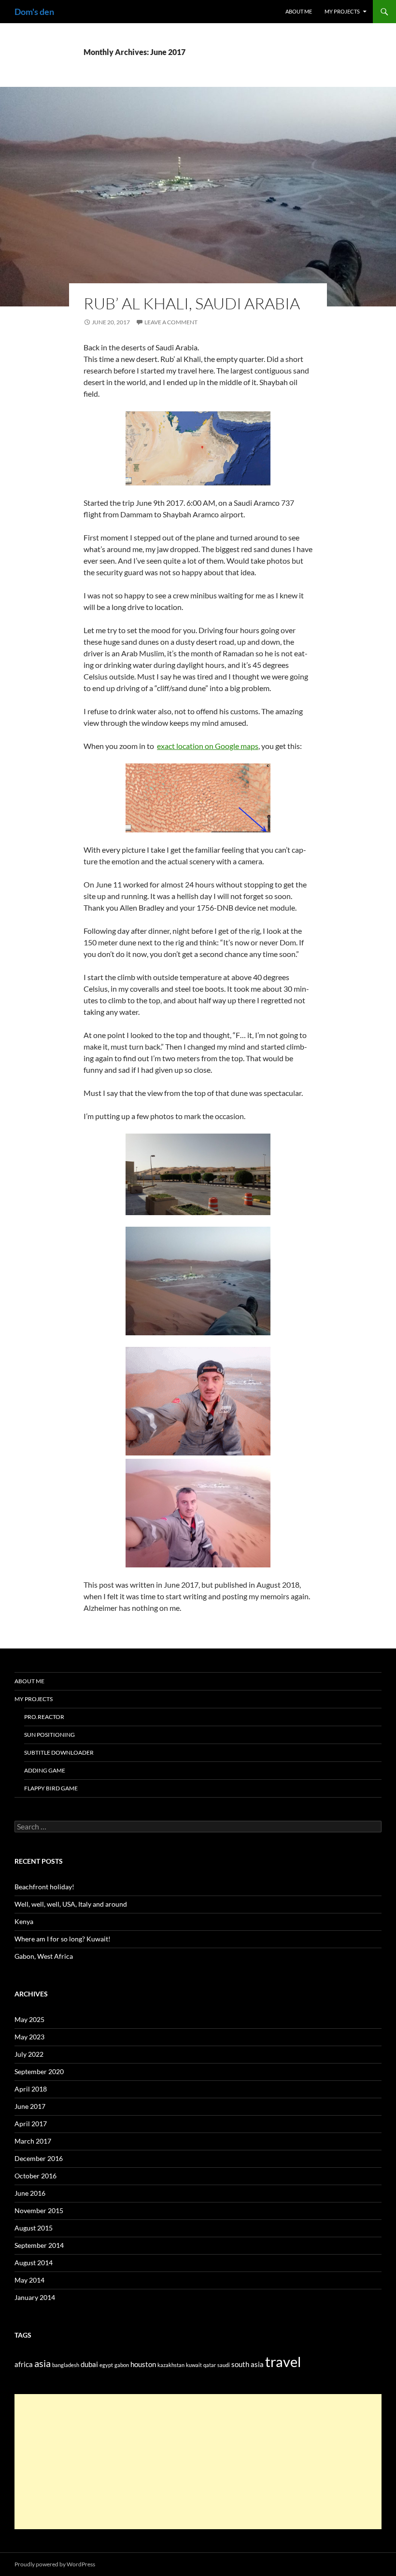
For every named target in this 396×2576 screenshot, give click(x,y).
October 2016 (35, 2176)
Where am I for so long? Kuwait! (63, 1939)
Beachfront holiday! (44, 1887)
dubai (89, 2364)
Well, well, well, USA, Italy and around (71, 1904)
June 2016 (30, 2193)
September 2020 (39, 2071)
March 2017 (33, 2141)
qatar (210, 2365)
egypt (106, 2365)
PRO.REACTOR (44, 1717)
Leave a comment (171, 322)
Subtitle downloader (59, 1752)
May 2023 (29, 2037)
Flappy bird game (51, 1788)
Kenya (24, 1921)
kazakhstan (171, 2365)
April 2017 (31, 2124)
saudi (224, 2365)
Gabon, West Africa (44, 1956)
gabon (122, 2365)
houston (143, 2364)
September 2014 (39, 2245)
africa (24, 2364)
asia (42, 2363)
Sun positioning (49, 1735)
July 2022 (29, 2054)
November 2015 (39, 2210)
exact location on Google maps (208, 746)
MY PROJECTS (342, 11)
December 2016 (39, 2158)
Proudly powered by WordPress (55, 2564)
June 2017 (30, 2106)
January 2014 (35, 2297)
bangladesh (66, 2365)
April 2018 (31, 2089)
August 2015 (34, 2228)
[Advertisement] (198, 2462)
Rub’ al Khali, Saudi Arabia (192, 303)
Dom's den (34, 12)
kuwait (194, 2365)
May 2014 (29, 2280)
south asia (247, 2364)
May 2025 (29, 2019)
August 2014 (34, 2263)
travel (283, 2361)
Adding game (45, 1770)
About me (299, 11)
